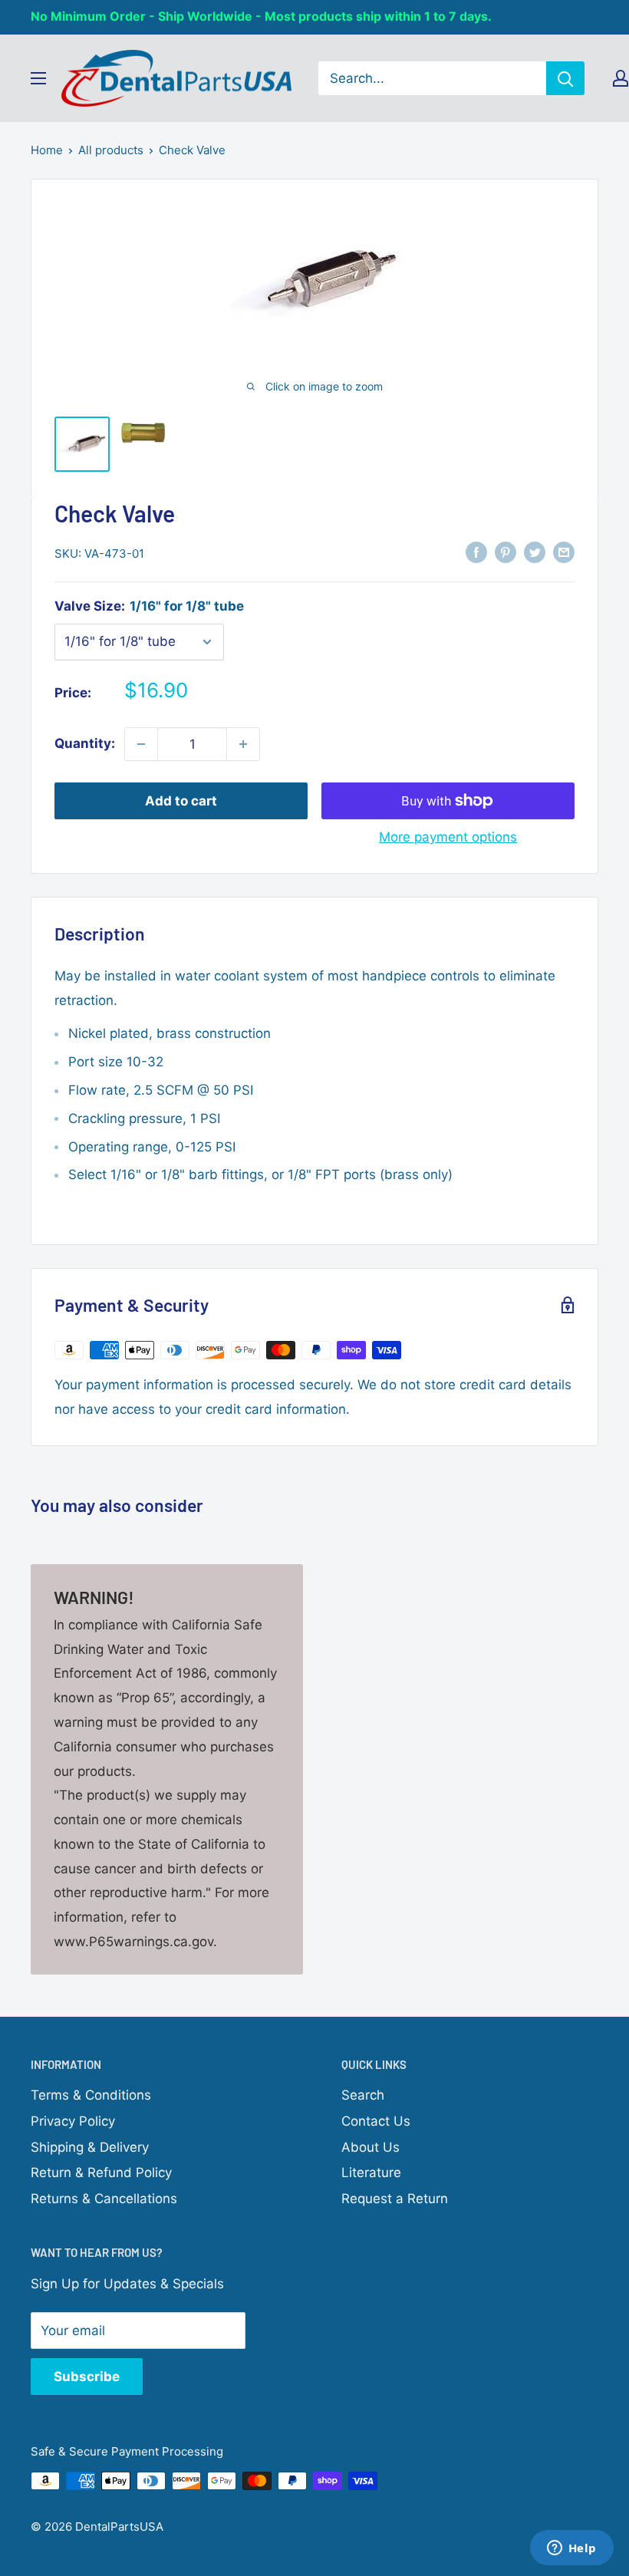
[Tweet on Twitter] (535, 552)
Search (363, 2095)
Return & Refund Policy (101, 2172)
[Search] (565, 78)
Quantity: (85, 743)
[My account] (621, 78)
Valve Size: (149, 606)
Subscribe (87, 2377)
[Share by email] (564, 552)
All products (111, 150)
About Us (370, 2147)
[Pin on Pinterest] (506, 552)
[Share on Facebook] (476, 552)
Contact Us (376, 2121)
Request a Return (395, 2199)
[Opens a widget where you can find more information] (571, 2549)
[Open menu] (38, 78)
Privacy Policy (73, 2121)
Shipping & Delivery (90, 2147)
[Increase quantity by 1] (243, 744)
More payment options (448, 837)
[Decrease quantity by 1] (141, 744)
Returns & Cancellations (104, 2199)
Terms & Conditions (91, 2095)
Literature (371, 2172)
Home (47, 150)
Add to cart (181, 801)
